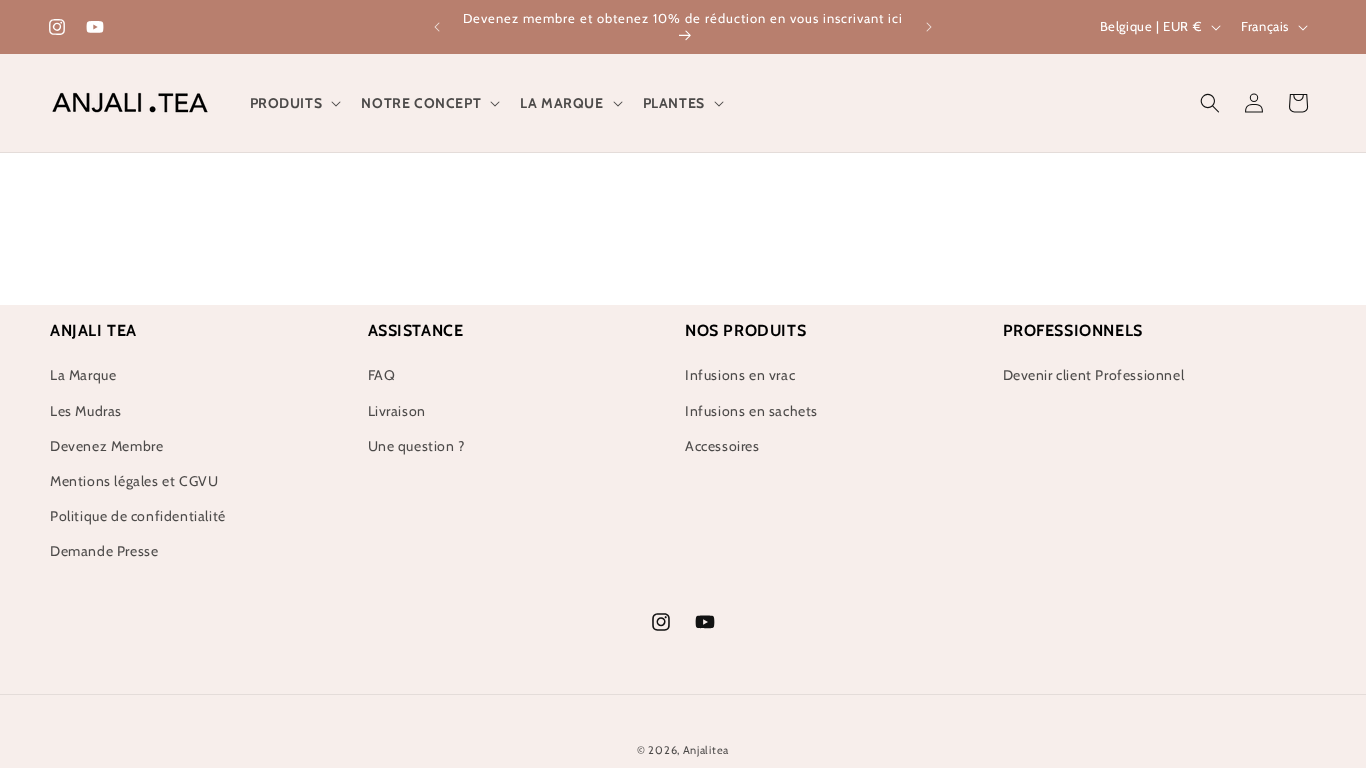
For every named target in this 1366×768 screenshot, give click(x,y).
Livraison (397, 411)
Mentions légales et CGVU (134, 481)
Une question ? (416, 446)
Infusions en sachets (751, 411)
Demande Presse (104, 551)
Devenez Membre (106, 446)
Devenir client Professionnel (1094, 375)
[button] (294, 103)
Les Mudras (86, 411)
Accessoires (722, 446)
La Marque (83, 375)
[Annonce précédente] (437, 27)
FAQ (382, 375)
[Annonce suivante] (929, 27)
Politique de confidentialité (138, 516)
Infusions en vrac (740, 375)
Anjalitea (706, 750)
